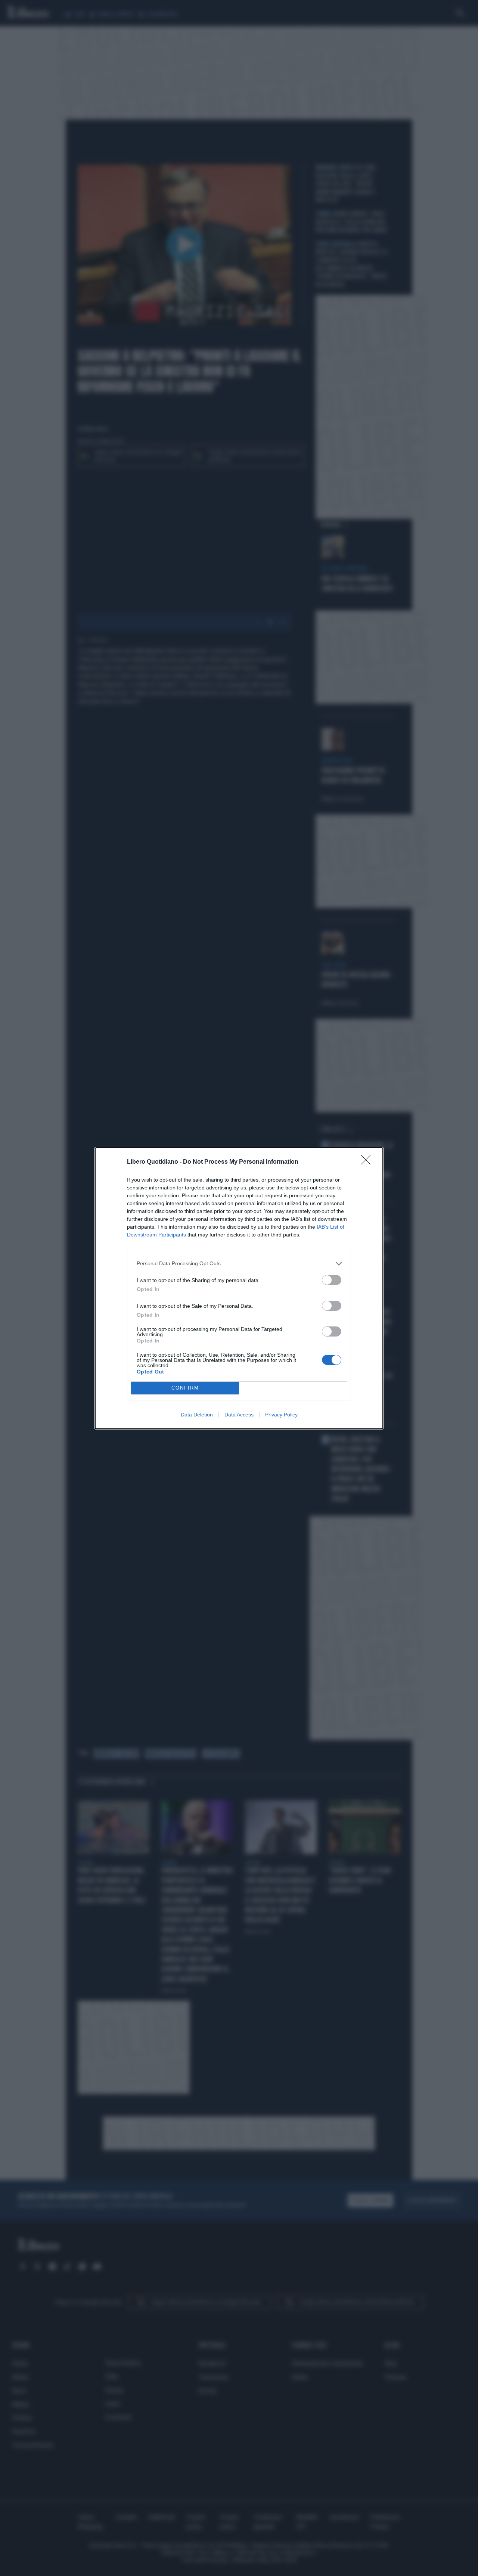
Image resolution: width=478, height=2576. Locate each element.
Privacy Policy (281, 1415)
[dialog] (239, 1288)
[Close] (368, 1162)
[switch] (332, 1280)
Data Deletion (197, 1415)
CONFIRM (185, 1388)
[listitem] (239, 1264)
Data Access (239, 1415)
